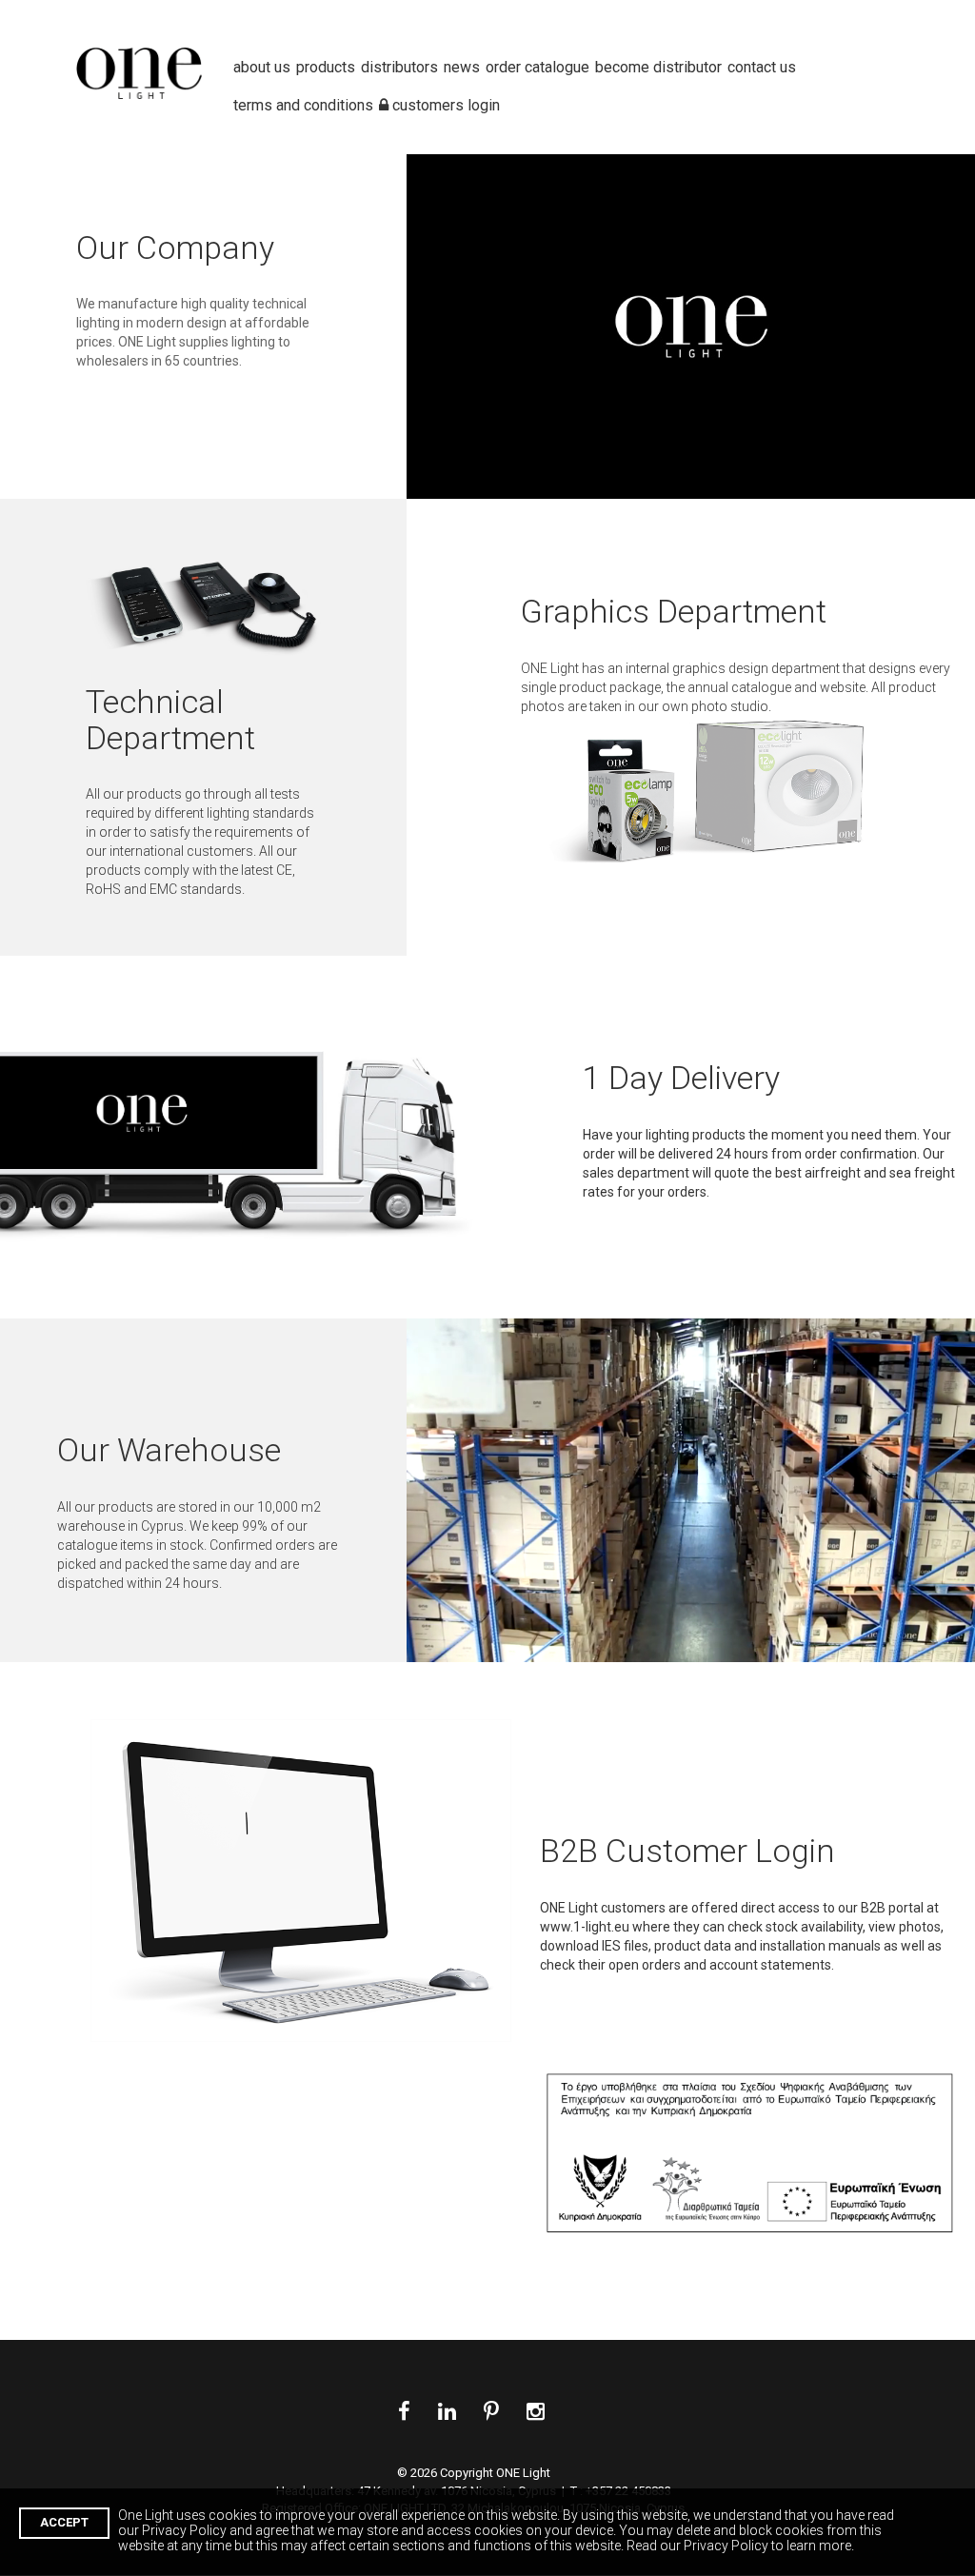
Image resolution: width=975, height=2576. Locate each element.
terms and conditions (303, 24)
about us (262, 67)
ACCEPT (64, 2522)
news (462, 67)
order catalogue (537, 67)
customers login (444, 24)
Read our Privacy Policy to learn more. (740, 2546)
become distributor (658, 67)
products (326, 67)
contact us (762, 67)
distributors (399, 67)
